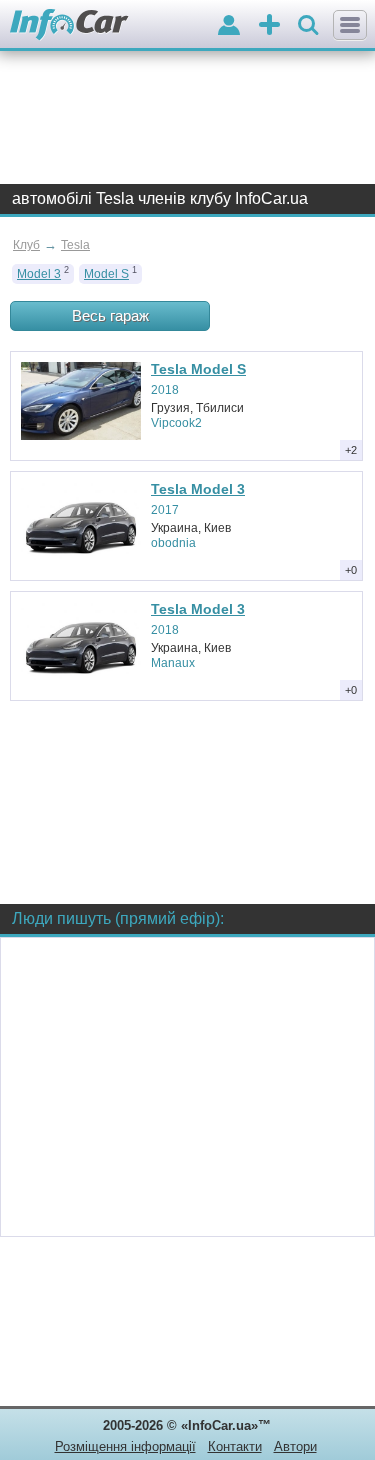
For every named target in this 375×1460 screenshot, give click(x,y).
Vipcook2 (176, 423)
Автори (295, 1446)
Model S (106, 274)
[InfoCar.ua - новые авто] (69, 25)
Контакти (235, 1446)
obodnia (173, 543)
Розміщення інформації (125, 1446)
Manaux (173, 663)
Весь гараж (110, 315)
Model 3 (39, 274)
